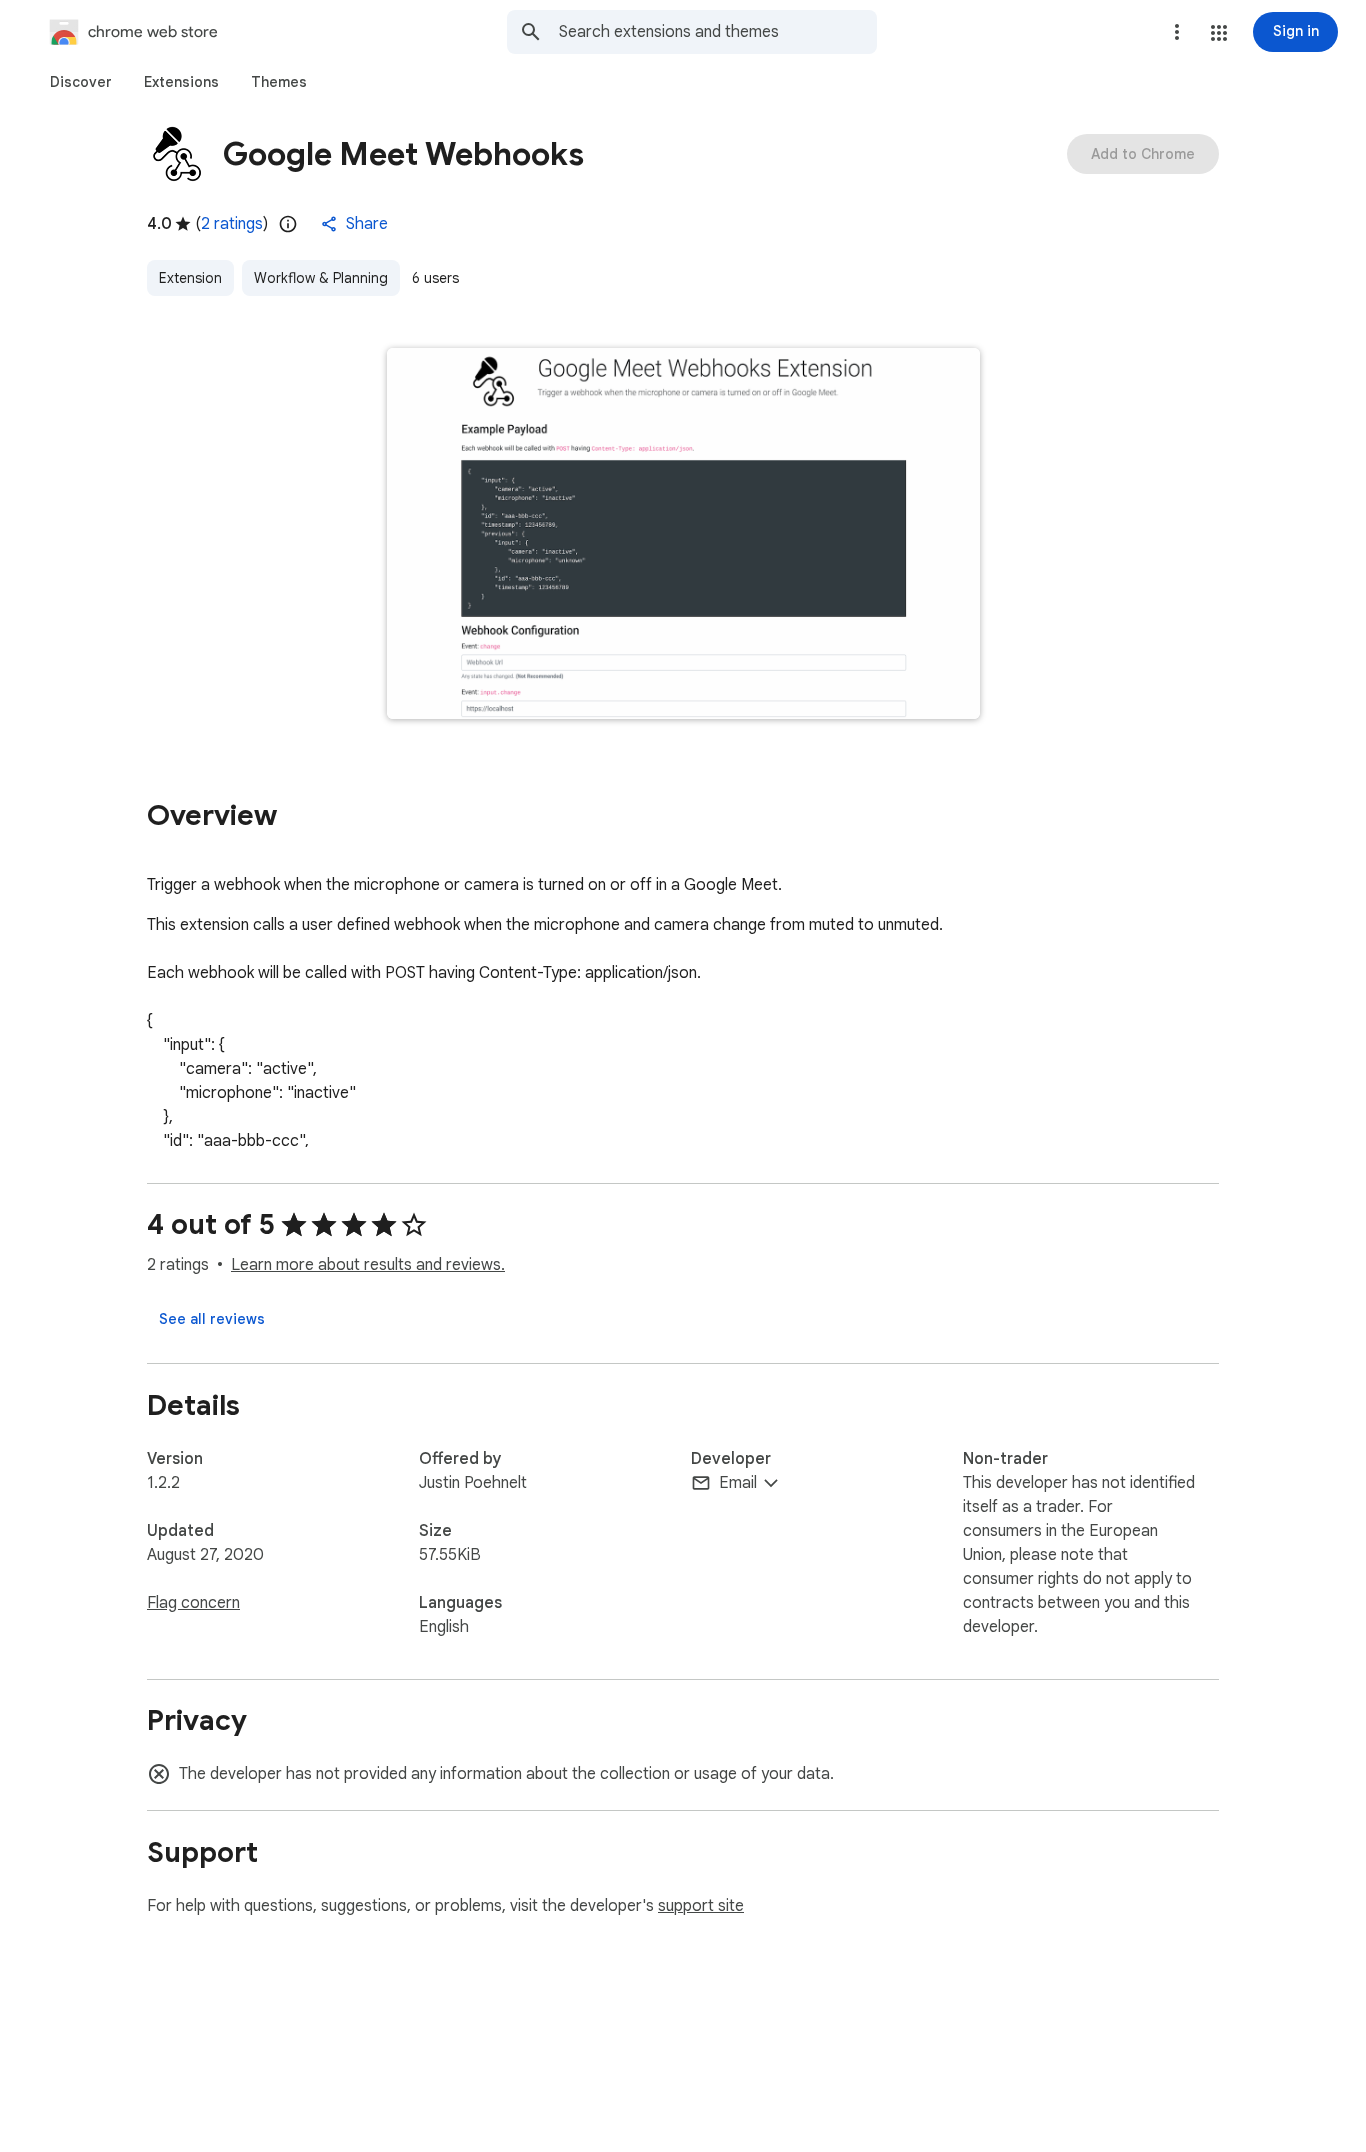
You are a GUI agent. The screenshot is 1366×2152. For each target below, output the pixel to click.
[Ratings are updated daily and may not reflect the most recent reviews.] (288, 224)
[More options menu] (1177, 32)
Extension (190, 278)
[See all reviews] (212, 1319)
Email (738, 1483)
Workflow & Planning (321, 278)
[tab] (81, 82)
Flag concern (193, 1603)
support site (701, 1906)
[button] (1219, 33)
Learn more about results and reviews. (368, 1265)
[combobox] (718, 32)
